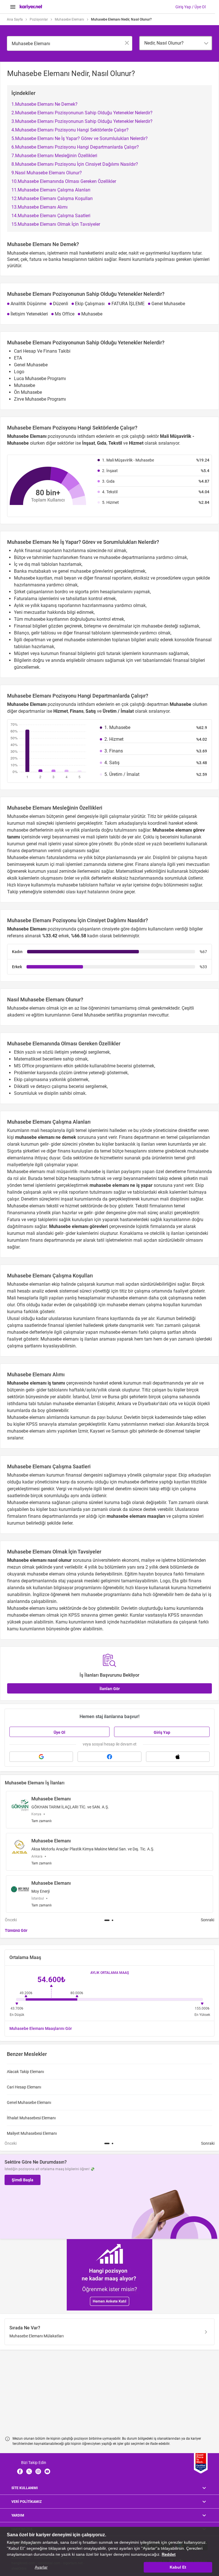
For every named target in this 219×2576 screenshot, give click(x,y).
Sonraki (207, 1920)
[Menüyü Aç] (13, 7)
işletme (169, 1560)
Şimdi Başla (23, 2180)
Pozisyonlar (39, 19)
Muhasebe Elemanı (69, 19)
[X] (29, 2471)
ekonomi (130, 1560)
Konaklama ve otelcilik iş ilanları (152, 1233)
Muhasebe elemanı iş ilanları (70, 1339)
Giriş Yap (162, 1732)
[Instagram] (38, 2471)
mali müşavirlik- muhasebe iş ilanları (83, 1172)
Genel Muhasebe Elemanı (29, 2102)
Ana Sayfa (15, 19)
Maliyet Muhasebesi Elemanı (32, 2133)
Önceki (11, 1920)
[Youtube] (47, 2471)
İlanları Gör (110, 1689)
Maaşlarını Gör (41, 2028)
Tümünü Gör (16, 1930)
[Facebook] (20, 2471)
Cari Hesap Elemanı (24, 2087)
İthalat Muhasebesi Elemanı (31, 2118)
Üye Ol (59, 1732)
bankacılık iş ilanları (135, 1144)
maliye (148, 1560)
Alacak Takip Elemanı (25, 2072)
